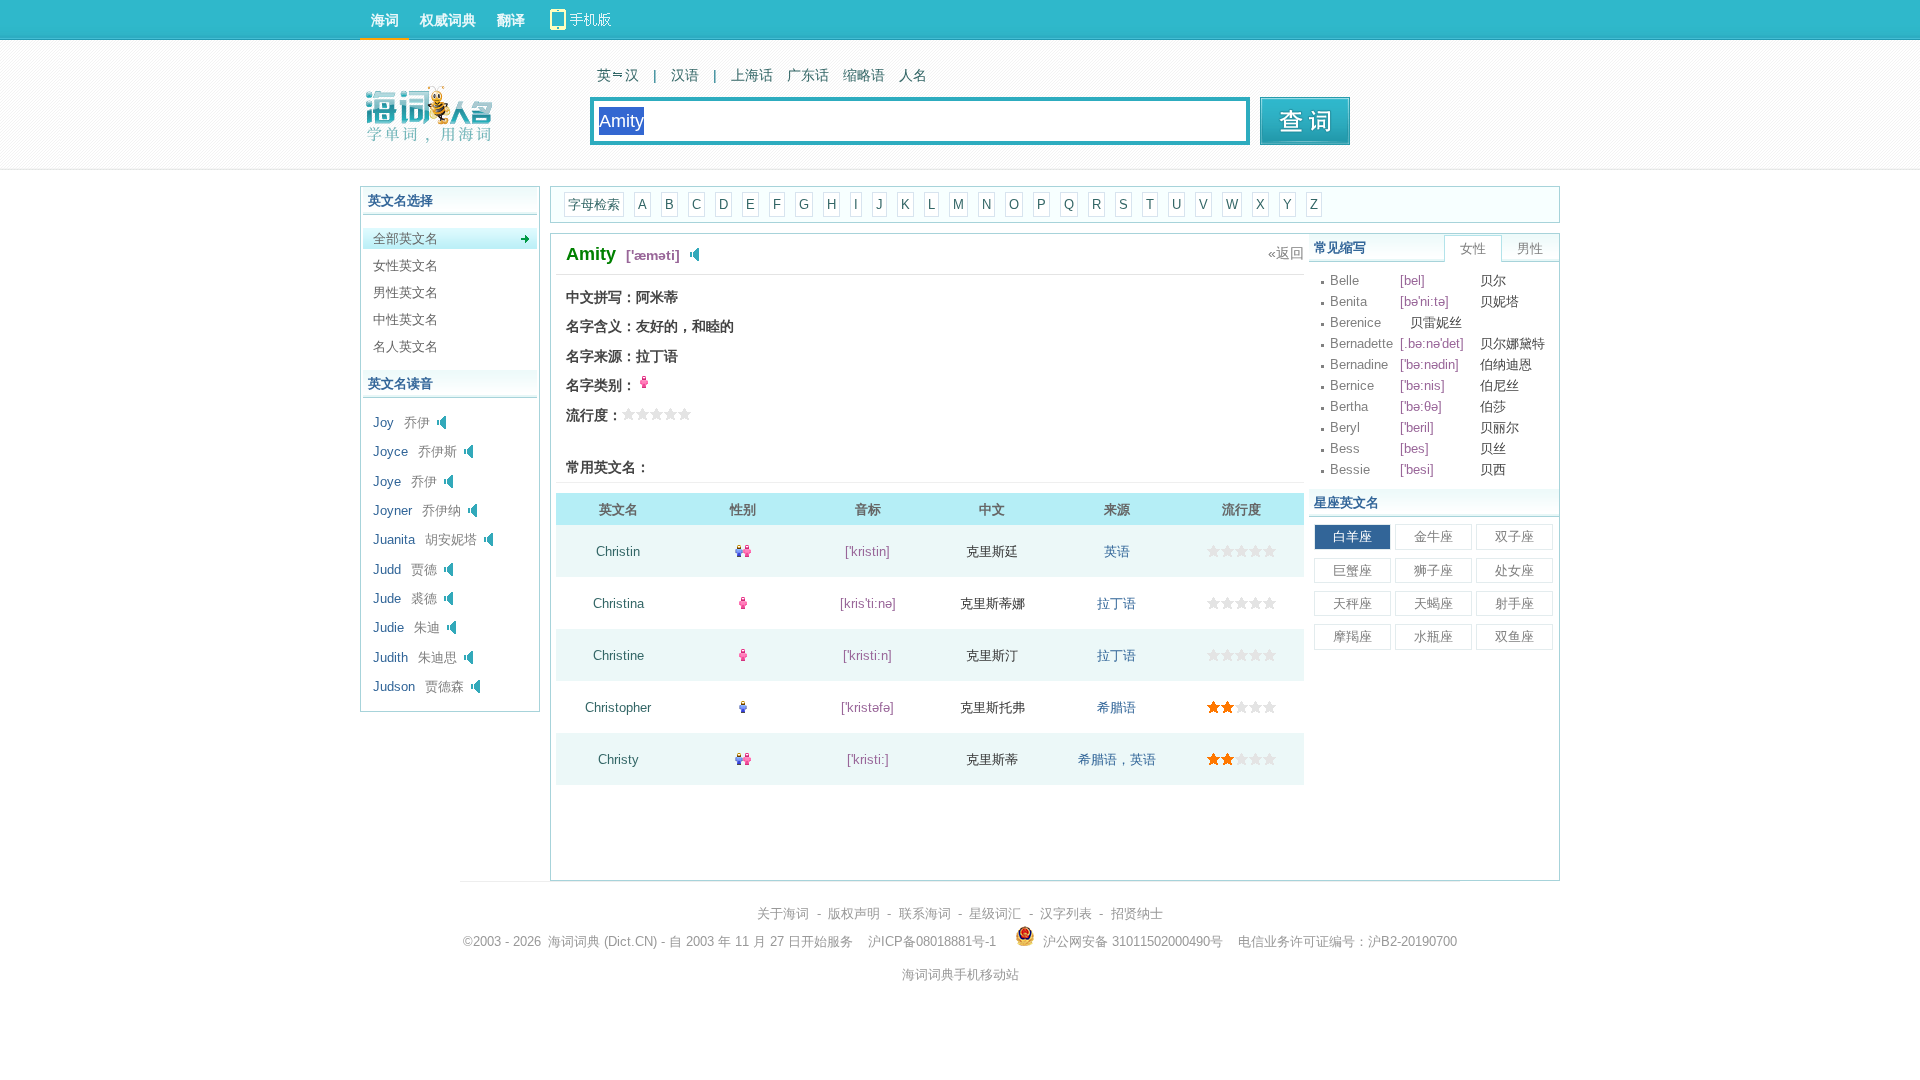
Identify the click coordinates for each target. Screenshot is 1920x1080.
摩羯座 (1352, 636)
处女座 (1514, 570)
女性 (1473, 248)
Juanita (394, 539)
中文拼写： (601, 297)
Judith (390, 657)
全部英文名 (405, 238)
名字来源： (601, 356)
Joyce (390, 451)
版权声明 (854, 913)
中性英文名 (405, 319)
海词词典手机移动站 (960, 974)
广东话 (808, 75)
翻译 (511, 20)
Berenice (1355, 322)
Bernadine (1359, 364)
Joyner (392, 510)
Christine (618, 655)
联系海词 (925, 913)
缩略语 (864, 75)
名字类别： (601, 385)
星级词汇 (995, 913)
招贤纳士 (1137, 913)
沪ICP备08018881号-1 (932, 941)
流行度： (594, 415)
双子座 (1514, 536)
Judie (388, 627)
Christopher (618, 707)
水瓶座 (1433, 636)
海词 (385, 20)
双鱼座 (1514, 636)
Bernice (1352, 385)
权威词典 (448, 20)
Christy (618, 759)
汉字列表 (1066, 913)
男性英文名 (405, 292)
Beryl (1345, 427)
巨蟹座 (1352, 570)
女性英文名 (405, 265)
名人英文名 (405, 346)
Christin (618, 551)
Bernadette (1361, 343)
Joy (383, 422)
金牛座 (1433, 536)
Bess (1345, 448)
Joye (387, 481)
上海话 (752, 75)
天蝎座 (1433, 603)
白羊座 (1352, 536)
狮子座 (1433, 570)
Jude (387, 598)
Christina (618, 603)
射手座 (1514, 603)
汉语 (685, 75)
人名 (913, 75)
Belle (1344, 280)
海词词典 (574, 941)
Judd (387, 569)
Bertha (1349, 406)
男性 (1530, 248)
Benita (1348, 301)
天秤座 (1352, 603)
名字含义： (601, 326)
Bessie (1350, 469)
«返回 (1286, 253)
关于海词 (783, 913)
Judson (394, 686)
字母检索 (594, 204)
